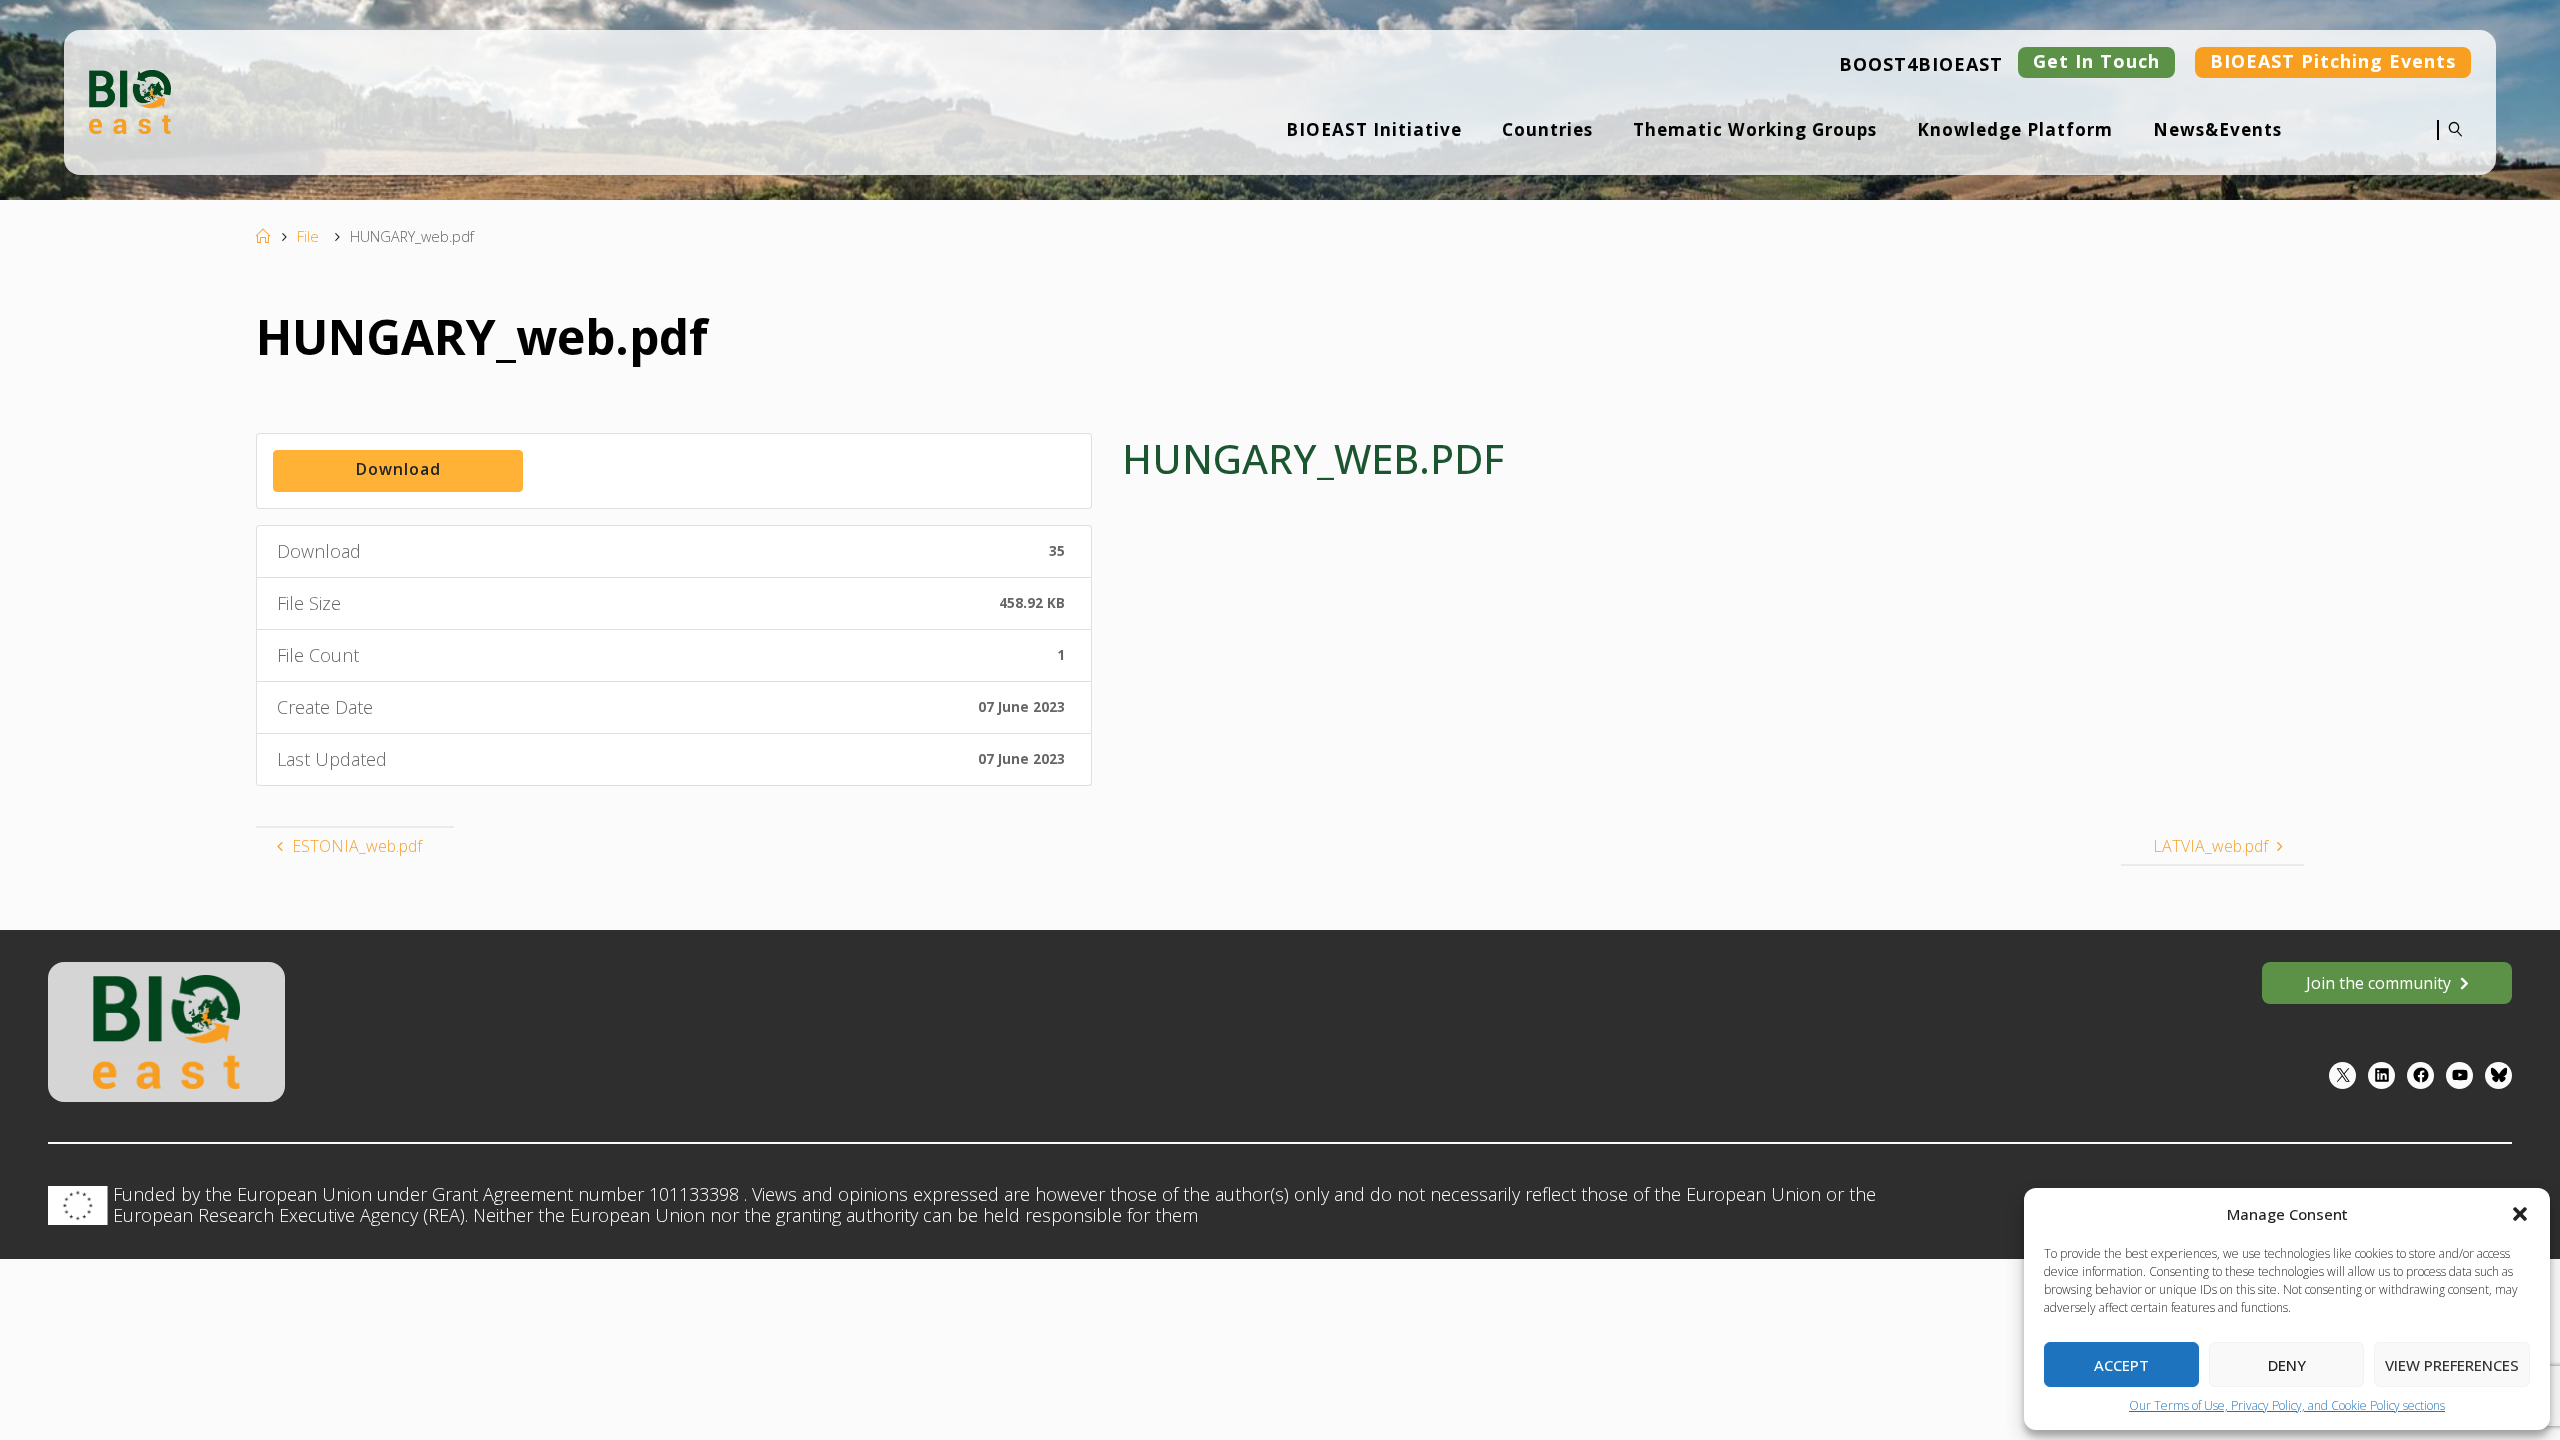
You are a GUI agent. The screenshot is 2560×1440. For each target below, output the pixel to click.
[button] (2520, 1214)
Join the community (2378, 983)
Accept (2121, 1365)
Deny (2287, 1365)
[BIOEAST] (130, 100)
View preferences (2452, 1365)
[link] (2450, 143)
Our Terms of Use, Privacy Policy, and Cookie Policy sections (2287, 1405)
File (308, 236)
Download (398, 469)
